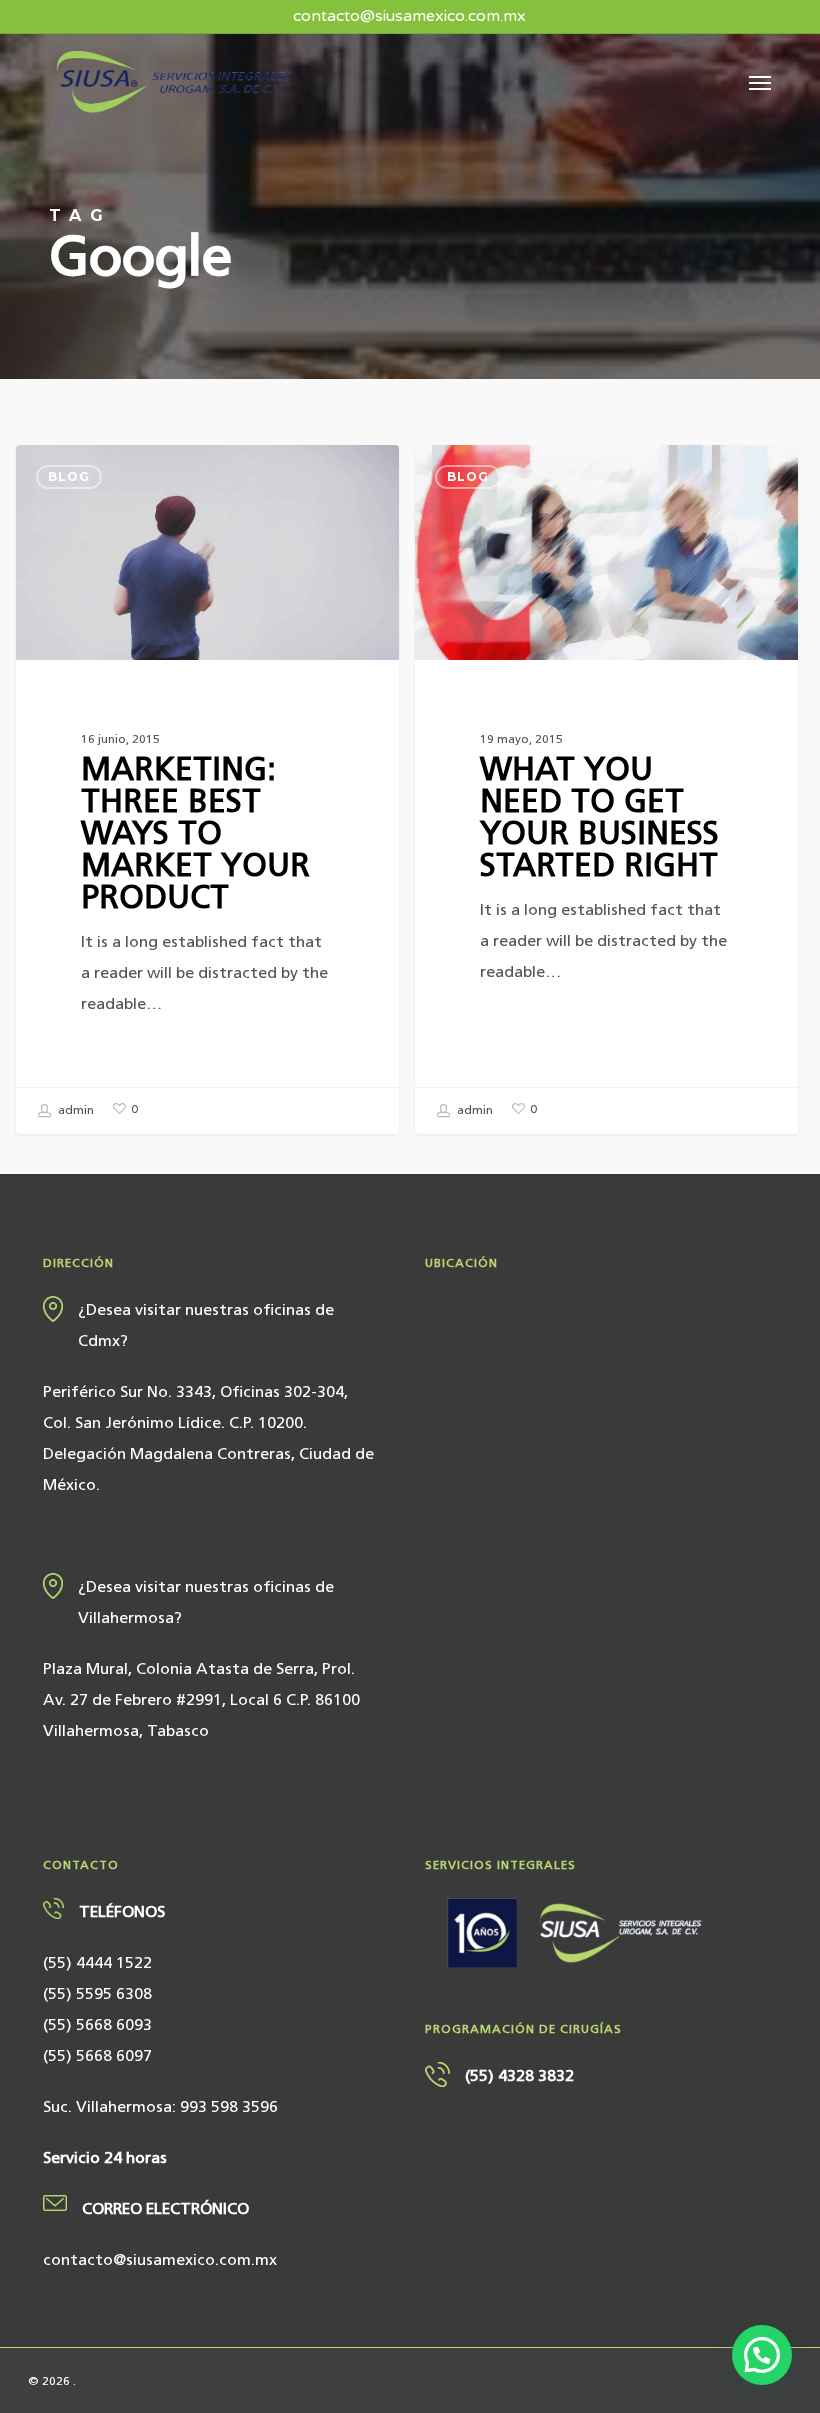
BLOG (69, 476)
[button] (760, 82)
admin (74, 1111)
